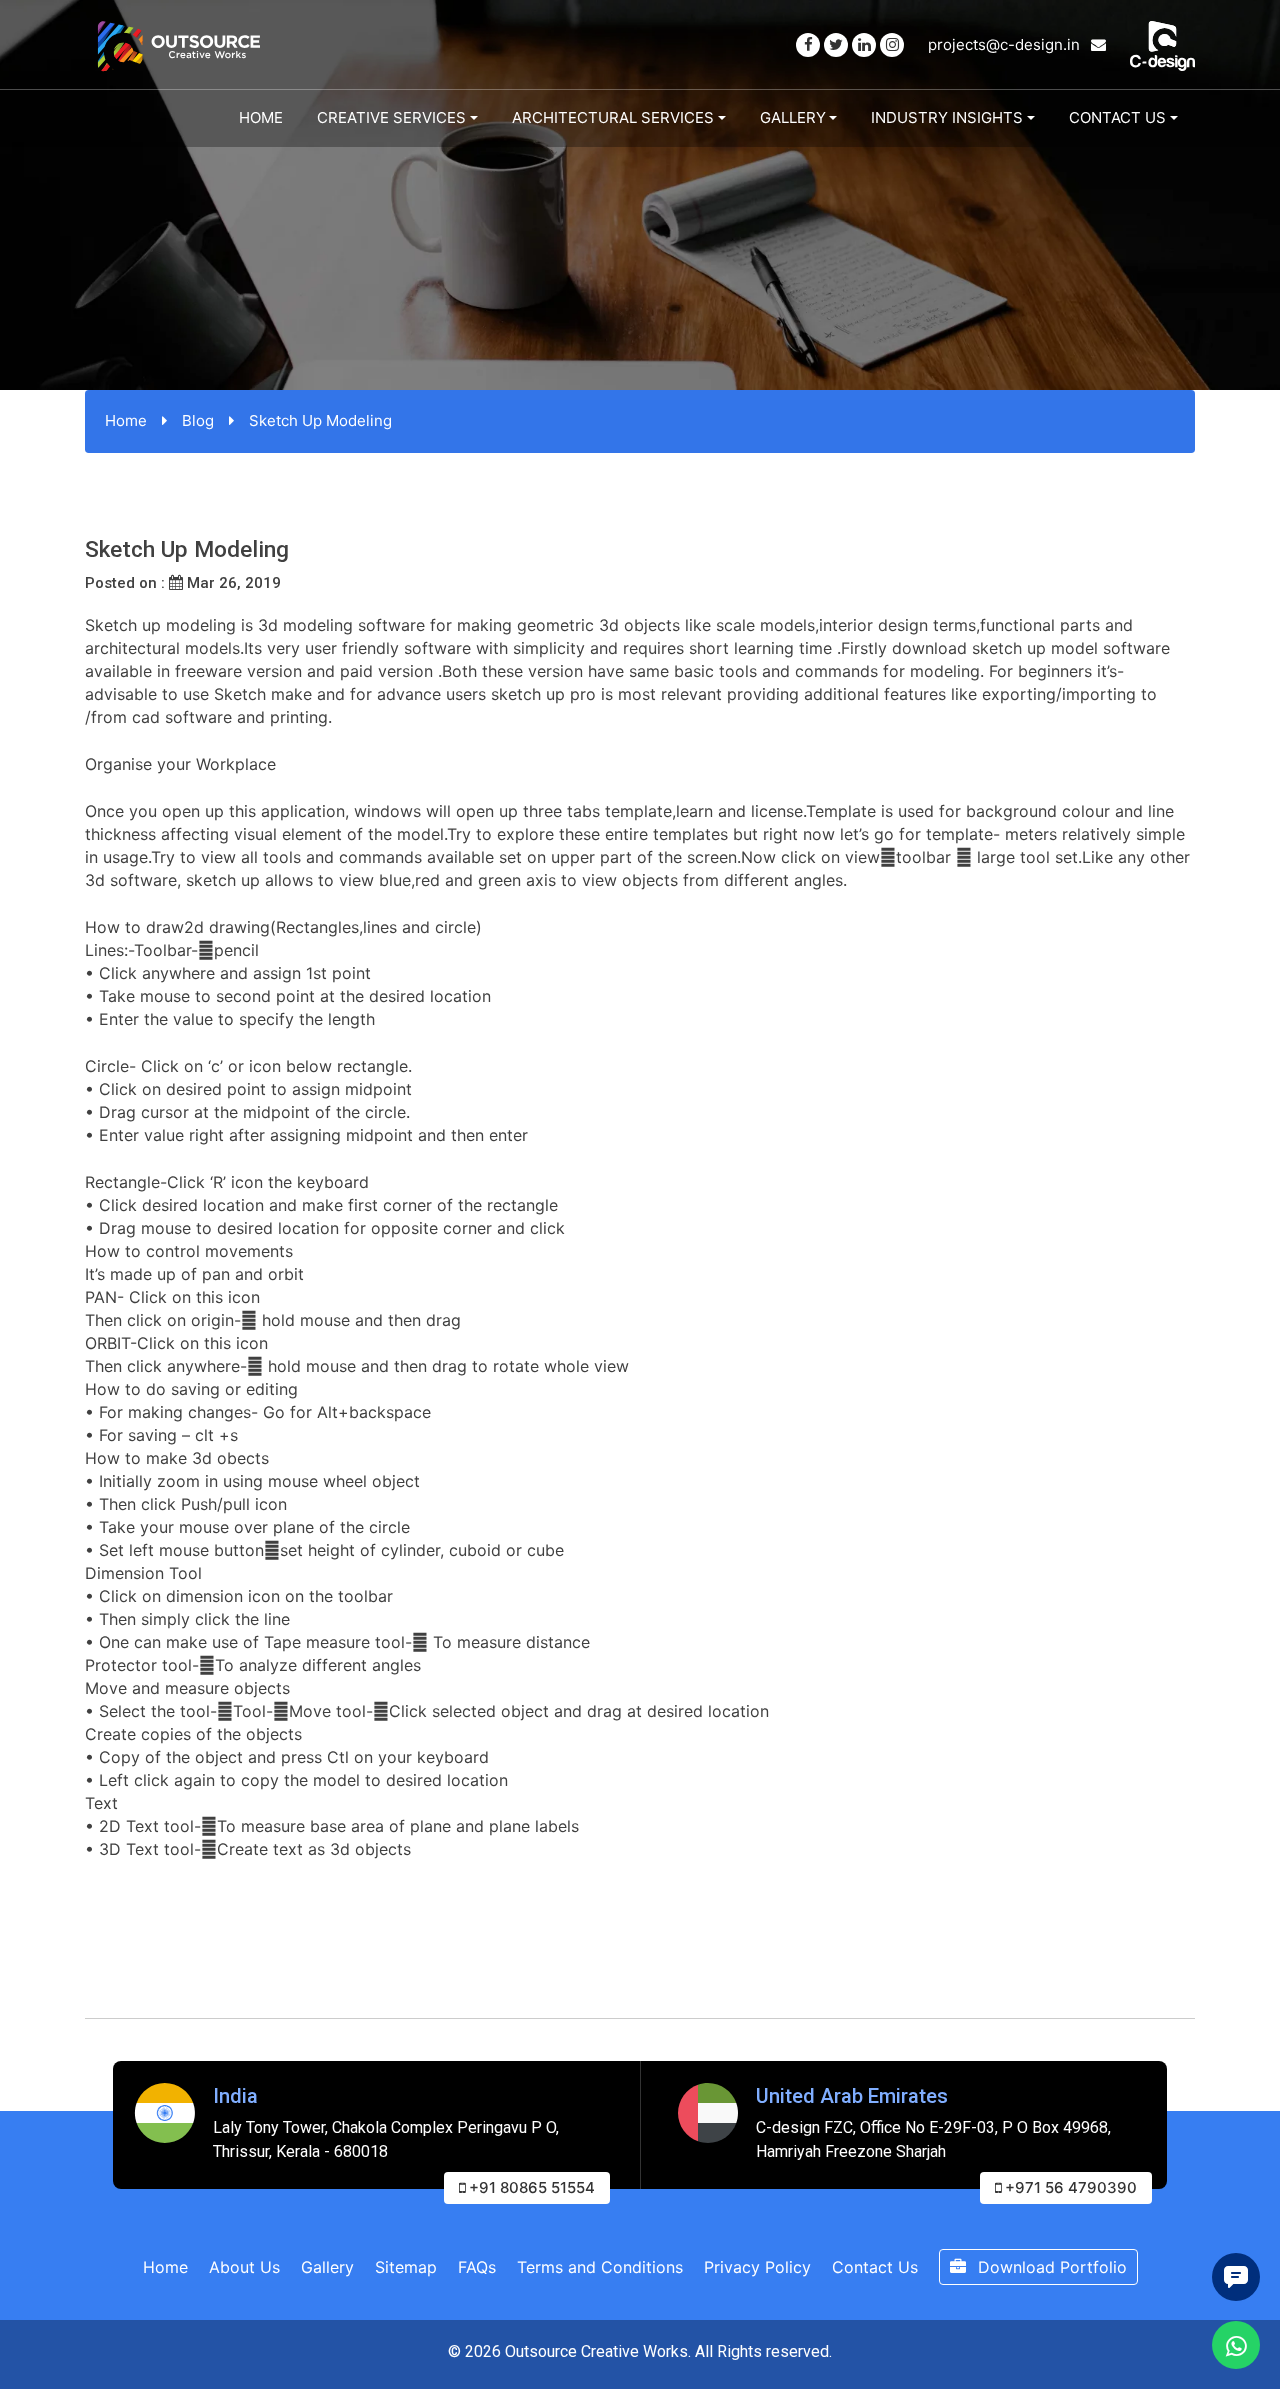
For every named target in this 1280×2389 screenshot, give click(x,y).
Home (261, 117)
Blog (198, 420)
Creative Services (391, 117)
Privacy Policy (757, 2267)
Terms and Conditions (600, 2267)
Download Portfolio (1050, 2267)
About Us (244, 2267)
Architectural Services (613, 117)
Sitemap (406, 2267)
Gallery (793, 117)
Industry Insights (947, 117)
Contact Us (1117, 117)
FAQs (477, 2267)
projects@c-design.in (1006, 44)
